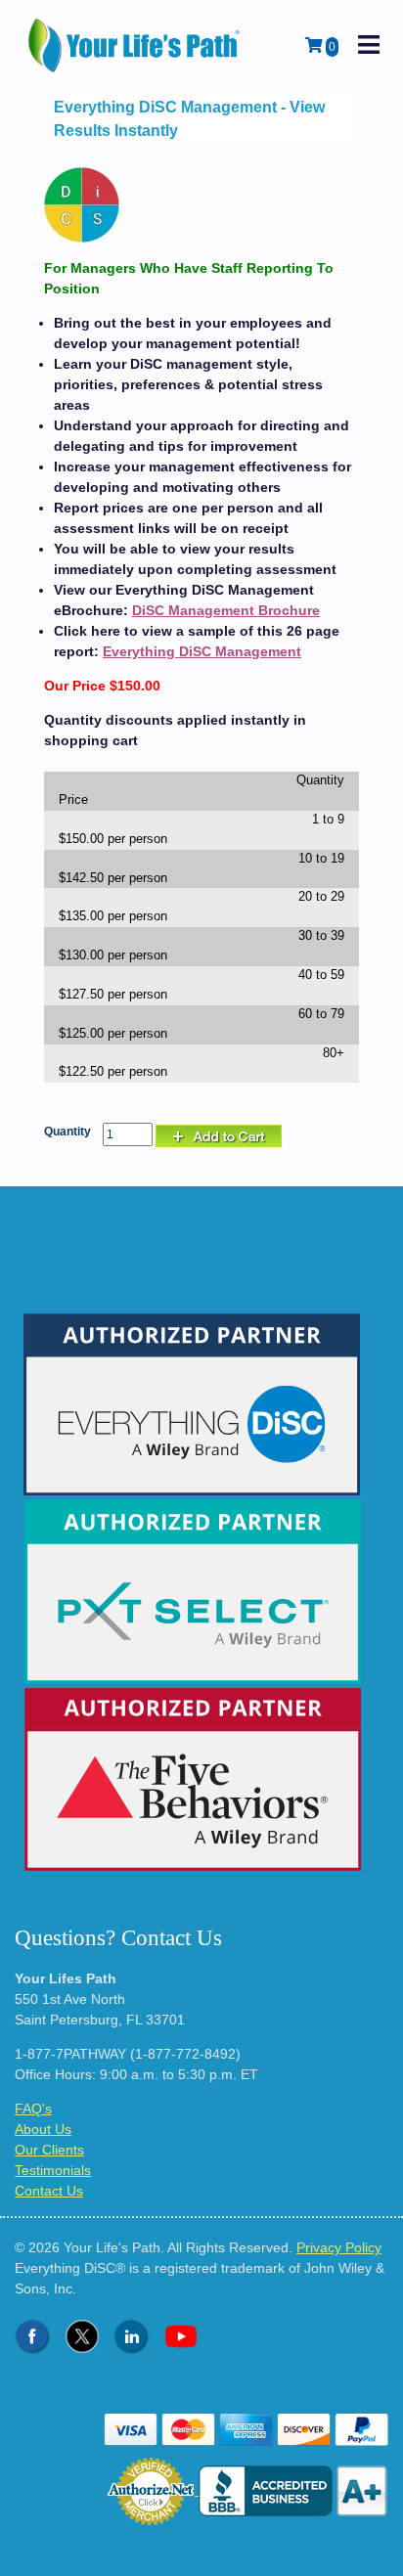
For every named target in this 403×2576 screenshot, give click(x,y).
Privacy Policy (339, 2247)
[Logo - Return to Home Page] (136, 45)
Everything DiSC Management (202, 651)
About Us (43, 2129)
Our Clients (49, 2150)
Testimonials (53, 2170)
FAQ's (33, 2109)
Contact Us (49, 2191)
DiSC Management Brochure (226, 610)
